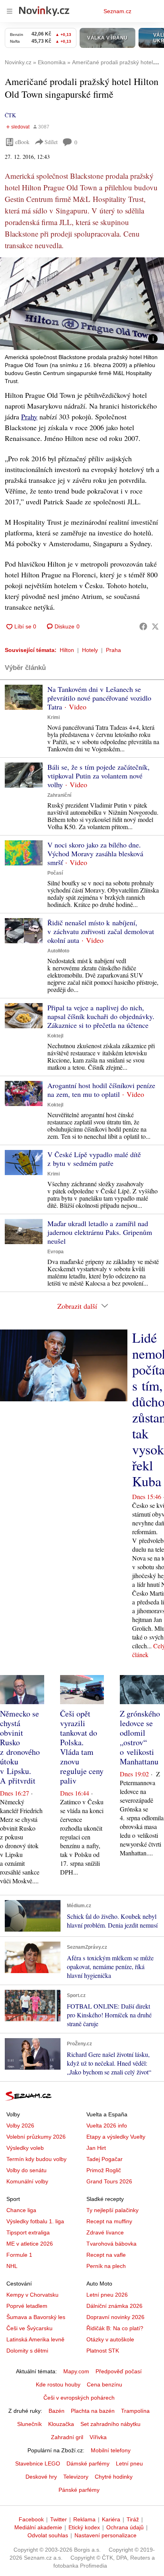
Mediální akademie (38, 2527)
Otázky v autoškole (110, 2339)
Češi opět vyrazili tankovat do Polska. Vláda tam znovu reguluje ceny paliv (82, 1747)
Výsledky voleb (25, 2148)
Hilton (67, 650)
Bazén (57, 2411)
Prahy (29, 417)
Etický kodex (84, 2527)
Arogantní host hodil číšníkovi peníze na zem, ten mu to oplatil (101, 1090)
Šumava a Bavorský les (36, 2317)
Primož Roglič (104, 2170)
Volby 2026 (20, 2126)
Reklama (84, 2519)
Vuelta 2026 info (107, 2126)
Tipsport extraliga (28, 2232)
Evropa (56, 1252)
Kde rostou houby (58, 2384)
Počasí (55, 873)
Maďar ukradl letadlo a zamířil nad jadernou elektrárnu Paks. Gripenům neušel (100, 1232)
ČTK (10, 115)
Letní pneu (129, 2463)
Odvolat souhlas (48, 2535)
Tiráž (133, 2519)
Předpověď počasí (119, 2371)
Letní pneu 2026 (107, 2295)
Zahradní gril (67, 2437)
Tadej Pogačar (104, 2159)
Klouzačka (61, 2424)
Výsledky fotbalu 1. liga (35, 2221)
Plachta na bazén (93, 2411)
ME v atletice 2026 (30, 2244)
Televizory (76, 2477)
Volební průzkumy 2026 (36, 2137)
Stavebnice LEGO (38, 2463)
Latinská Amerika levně (35, 2339)
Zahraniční (59, 795)
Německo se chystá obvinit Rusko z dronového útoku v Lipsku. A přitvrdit (20, 1747)
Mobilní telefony (111, 2450)
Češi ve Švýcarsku (29, 2328)
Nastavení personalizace (105, 2535)
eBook (22, 142)
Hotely (90, 650)
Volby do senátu (26, 2170)
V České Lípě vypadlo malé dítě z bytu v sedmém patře (94, 1159)
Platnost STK (103, 2351)
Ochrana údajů (125, 2527)
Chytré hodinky (114, 2477)
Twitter (59, 2519)
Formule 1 (19, 2255)
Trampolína (135, 2411)
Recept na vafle (106, 2255)
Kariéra (111, 2519)
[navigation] (10, 11)
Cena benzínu (104, 2384)
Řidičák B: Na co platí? (115, 2328)
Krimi (54, 717)
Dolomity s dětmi (27, 2351)
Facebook (31, 2519)
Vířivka (98, 2437)
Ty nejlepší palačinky (112, 2210)
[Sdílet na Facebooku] (143, 626)
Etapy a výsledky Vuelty (116, 2137)
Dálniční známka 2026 (114, 2306)
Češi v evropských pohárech (79, 2398)
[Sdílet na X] (155, 626)
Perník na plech (106, 2266)
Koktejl (55, 1036)
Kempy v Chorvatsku (32, 2295)
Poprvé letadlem (27, 2306)
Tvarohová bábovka (111, 2244)
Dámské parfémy (88, 2463)
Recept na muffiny (109, 2221)
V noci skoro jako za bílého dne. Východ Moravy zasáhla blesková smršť (95, 853)
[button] (82, 304)
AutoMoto (58, 951)
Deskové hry (41, 2477)
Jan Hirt (96, 2148)
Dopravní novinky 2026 (115, 2317)
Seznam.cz (117, 11)
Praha (113, 650)
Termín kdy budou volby (36, 2159)
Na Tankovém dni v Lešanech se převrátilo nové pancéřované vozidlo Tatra (99, 698)
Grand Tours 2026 (109, 2181)
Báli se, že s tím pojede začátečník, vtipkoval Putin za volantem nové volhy (99, 776)
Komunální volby (27, 2181)
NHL (12, 2266)
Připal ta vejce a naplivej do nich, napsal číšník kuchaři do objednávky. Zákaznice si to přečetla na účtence (101, 1016)
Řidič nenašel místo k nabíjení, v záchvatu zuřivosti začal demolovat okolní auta (101, 931)
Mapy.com (76, 2371)
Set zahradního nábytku (110, 2424)
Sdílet (51, 142)
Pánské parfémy (79, 2490)
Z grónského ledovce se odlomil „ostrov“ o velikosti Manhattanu (140, 1737)
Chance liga (21, 2210)
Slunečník (29, 2424)
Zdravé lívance (105, 2232)
